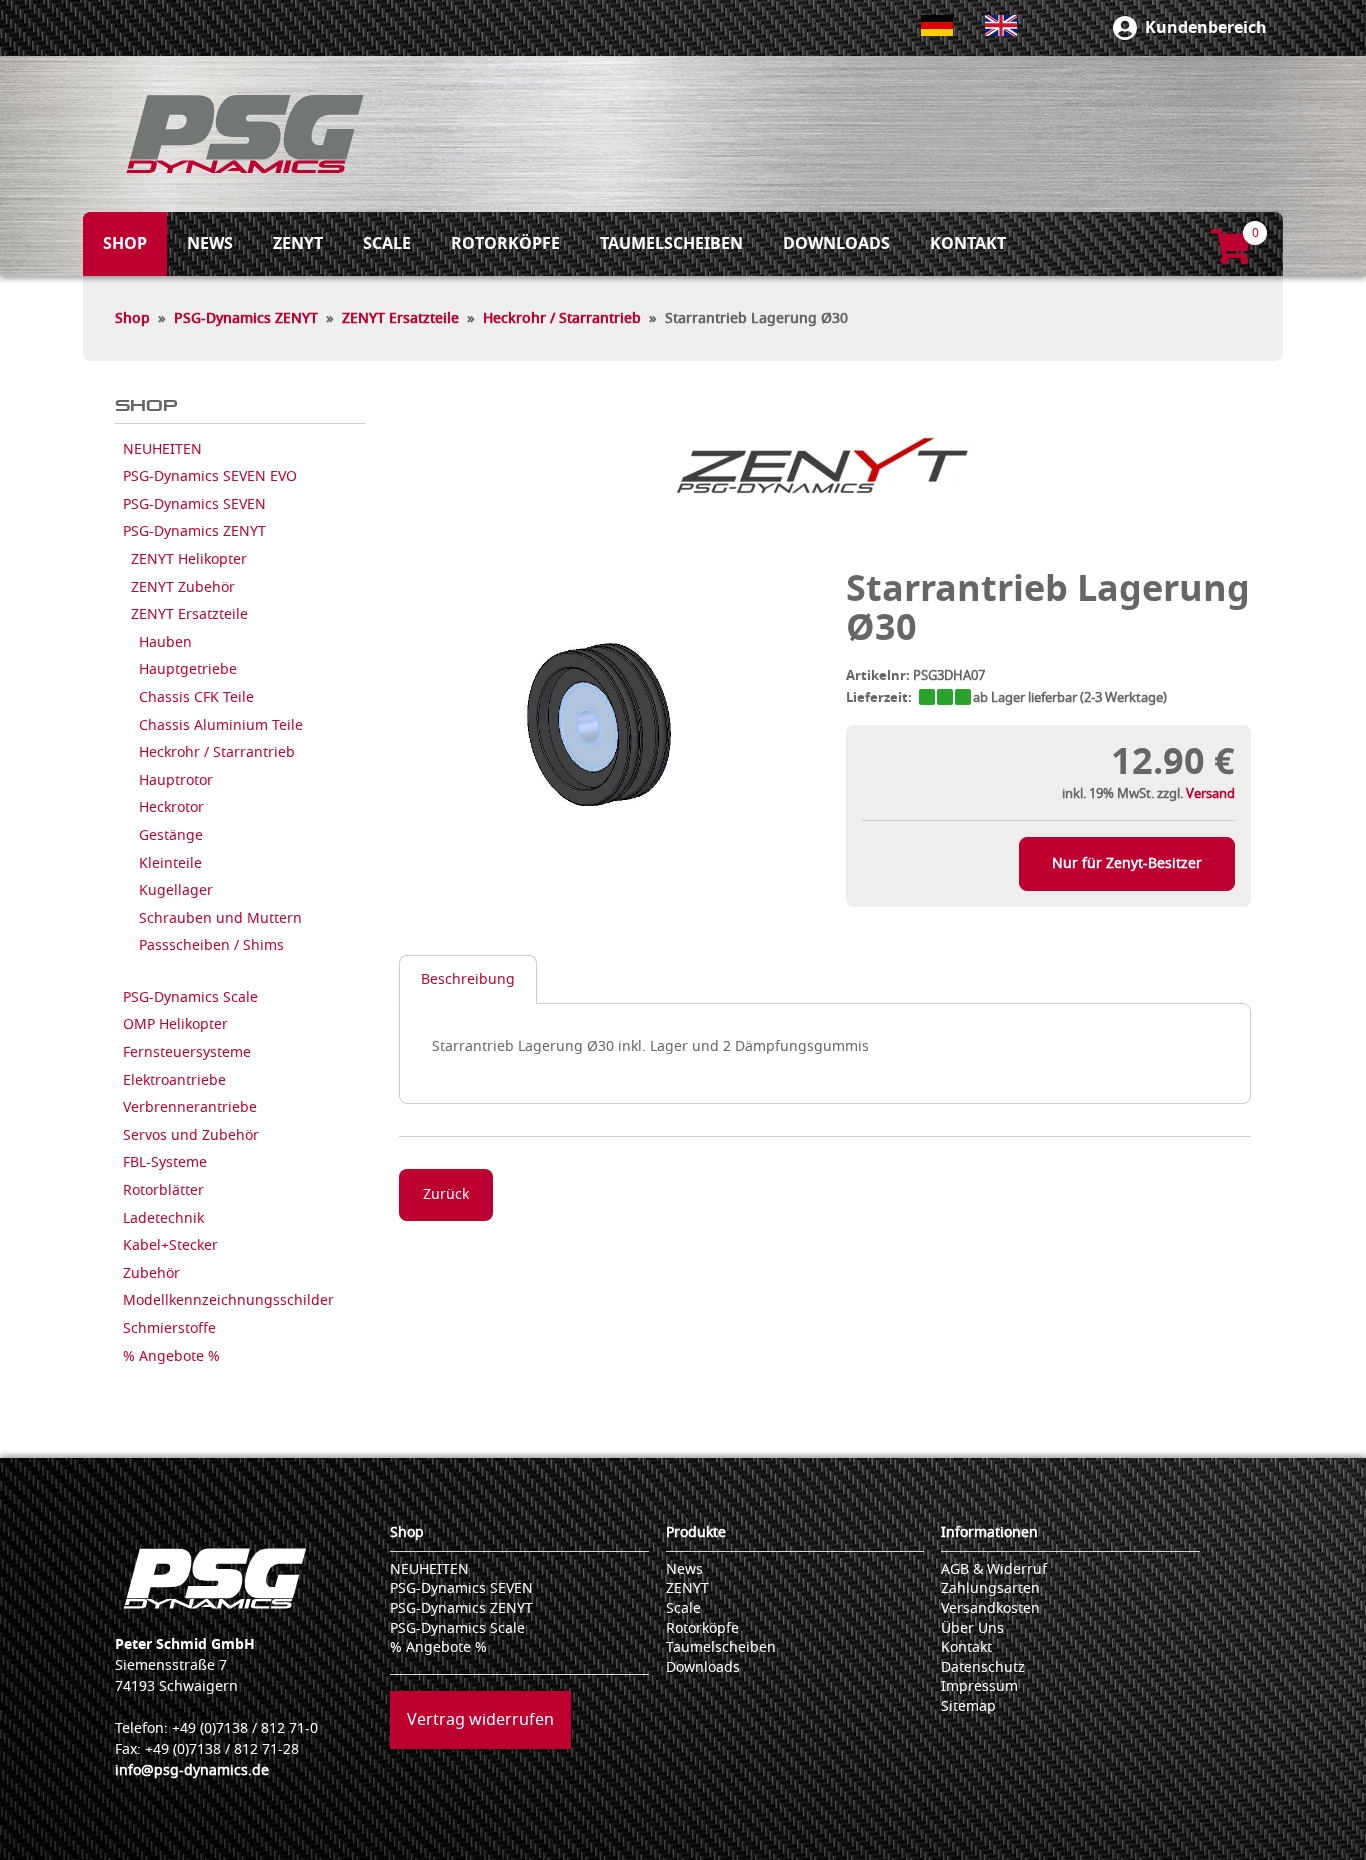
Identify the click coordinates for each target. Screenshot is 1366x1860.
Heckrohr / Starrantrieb (562, 318)
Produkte (696, 1532)
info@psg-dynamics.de (192, 1770)
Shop (132, 318)
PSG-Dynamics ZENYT (246, 318)
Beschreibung (468, 979)
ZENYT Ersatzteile (400, 318)
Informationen (989, 1532)
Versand (1210, 793)
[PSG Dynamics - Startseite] (245, 134)
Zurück (446, 1194)
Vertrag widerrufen (480, 1720)
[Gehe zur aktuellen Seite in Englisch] (1001, 25)
